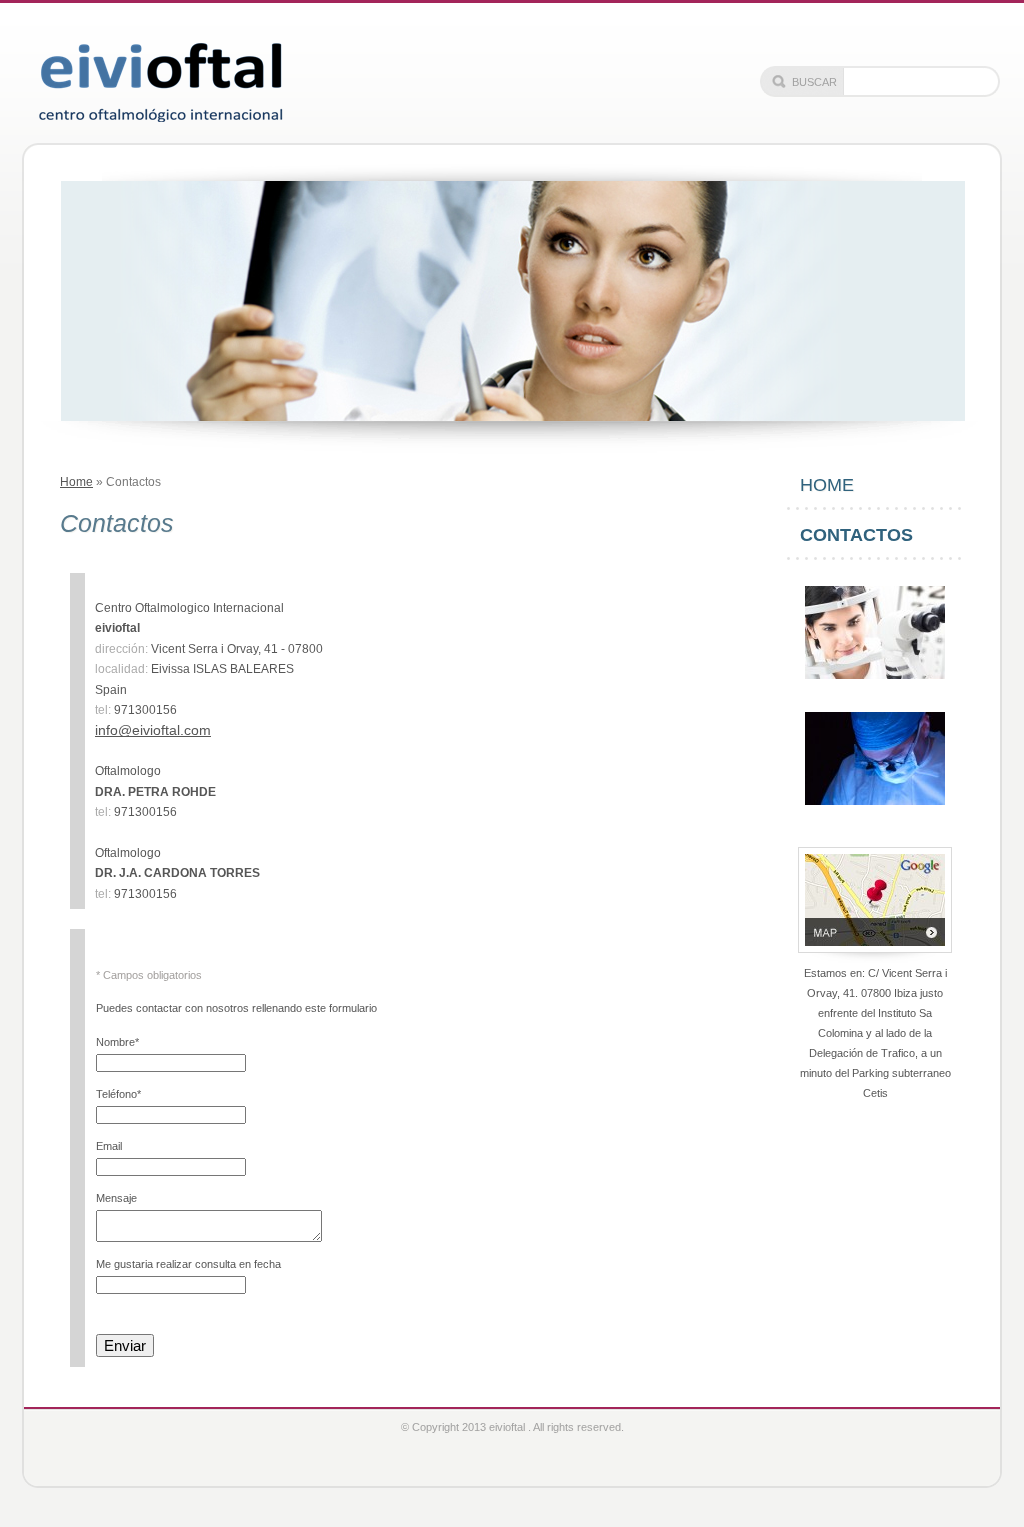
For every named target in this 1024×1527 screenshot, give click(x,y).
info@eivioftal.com (153, 730)
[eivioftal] (160, 78)
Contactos (856, 535)
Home (76, 482)
